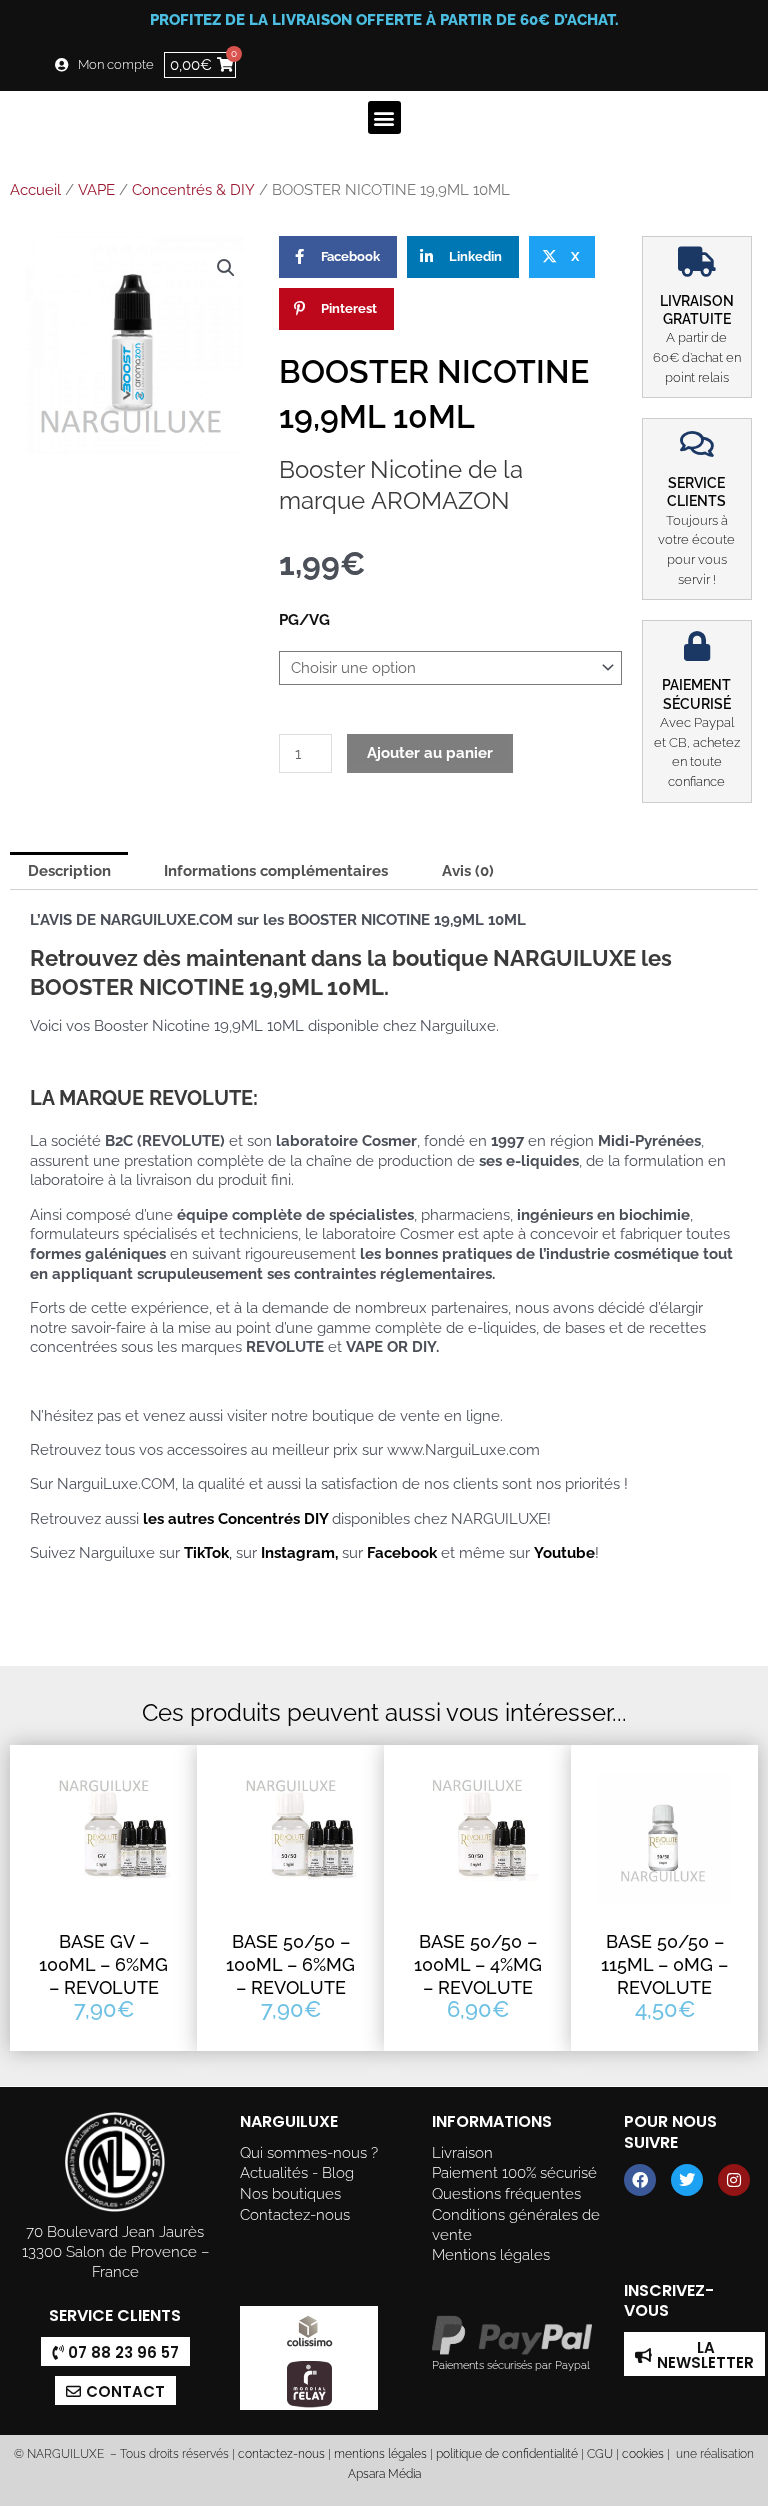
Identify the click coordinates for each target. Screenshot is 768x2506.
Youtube (564, 1552)
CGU (600, 2454)
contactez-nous (280, 2454)
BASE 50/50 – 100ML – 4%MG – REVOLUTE (478, 1965)
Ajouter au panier (430, 752)
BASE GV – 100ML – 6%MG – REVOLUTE (103, 1965)
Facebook (402, 1552)
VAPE (96, 190)
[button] (384, 117)
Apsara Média (384, 2474)
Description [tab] (69, 870)
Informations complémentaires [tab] (276, 870)
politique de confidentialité (507, 2454)
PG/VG (304, 619)
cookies (643, 2454)
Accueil (35, 190)
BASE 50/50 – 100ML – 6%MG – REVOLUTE (290, 1965)
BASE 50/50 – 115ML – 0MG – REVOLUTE (664, 1965)
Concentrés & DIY (193, 190)
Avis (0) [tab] (468, 870)
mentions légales (380, 2454)
